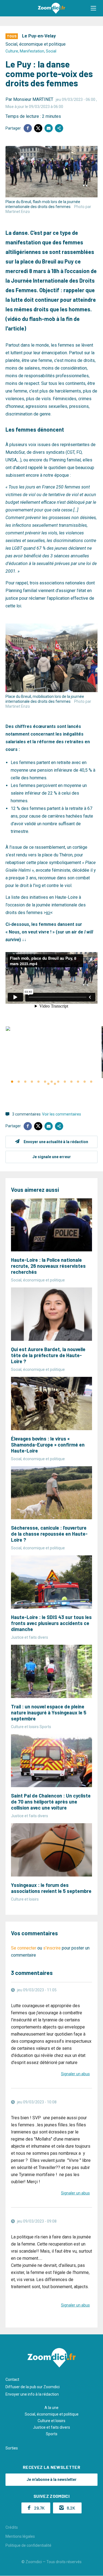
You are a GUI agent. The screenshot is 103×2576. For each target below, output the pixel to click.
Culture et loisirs (51, 2421)
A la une (51, 2408)
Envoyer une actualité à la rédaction (56, 1142)
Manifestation (32, 51)
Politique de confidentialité (28, 2545)
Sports (52, 2434)
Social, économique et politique (36, 44)
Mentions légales (20, 2536)
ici (48, 913)
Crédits (12, 2527)
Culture (12, 51)
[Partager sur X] (38, 128)
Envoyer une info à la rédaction (32, 2394)
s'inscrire (52, 1948)
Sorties (12, 2448)
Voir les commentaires (62, 1114)
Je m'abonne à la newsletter (52, 2480)
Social (51, 51)
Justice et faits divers (51, 2427)
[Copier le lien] (59, 128)
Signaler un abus (75, 2074)
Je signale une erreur (52, 1157)
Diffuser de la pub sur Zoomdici (33, 2387)
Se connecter (24, 1948)
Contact (12, 2379)
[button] (93, 8)
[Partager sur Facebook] (28, 128)
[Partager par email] (49, 128)
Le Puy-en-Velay (39, 36)
